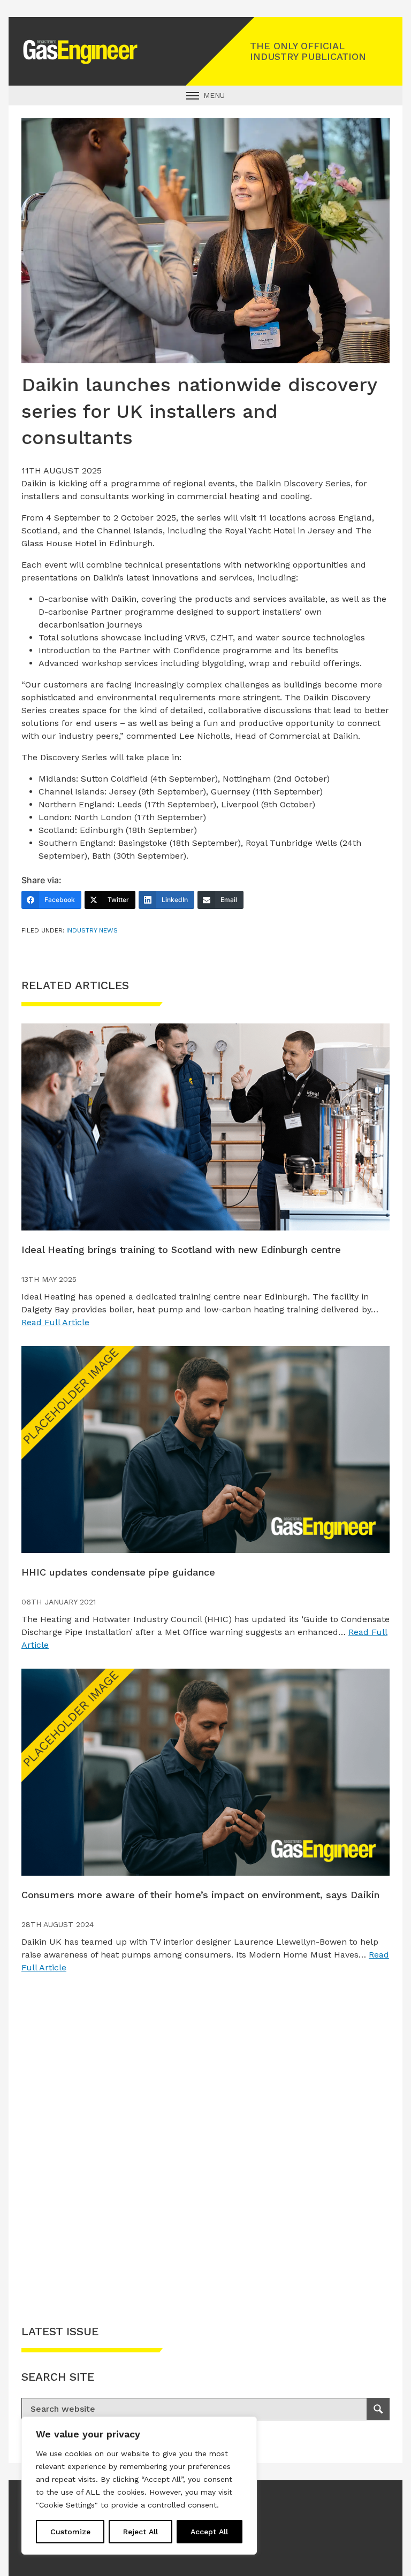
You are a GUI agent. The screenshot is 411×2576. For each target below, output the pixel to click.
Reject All (140, 2532)
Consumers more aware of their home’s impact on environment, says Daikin (200, 1895)
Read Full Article (55, 1322)
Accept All (209, 2532)
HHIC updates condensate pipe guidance (118, 1572)
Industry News (92, 930)
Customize (70, 2532)
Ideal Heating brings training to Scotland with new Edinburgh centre (181, 1249)
